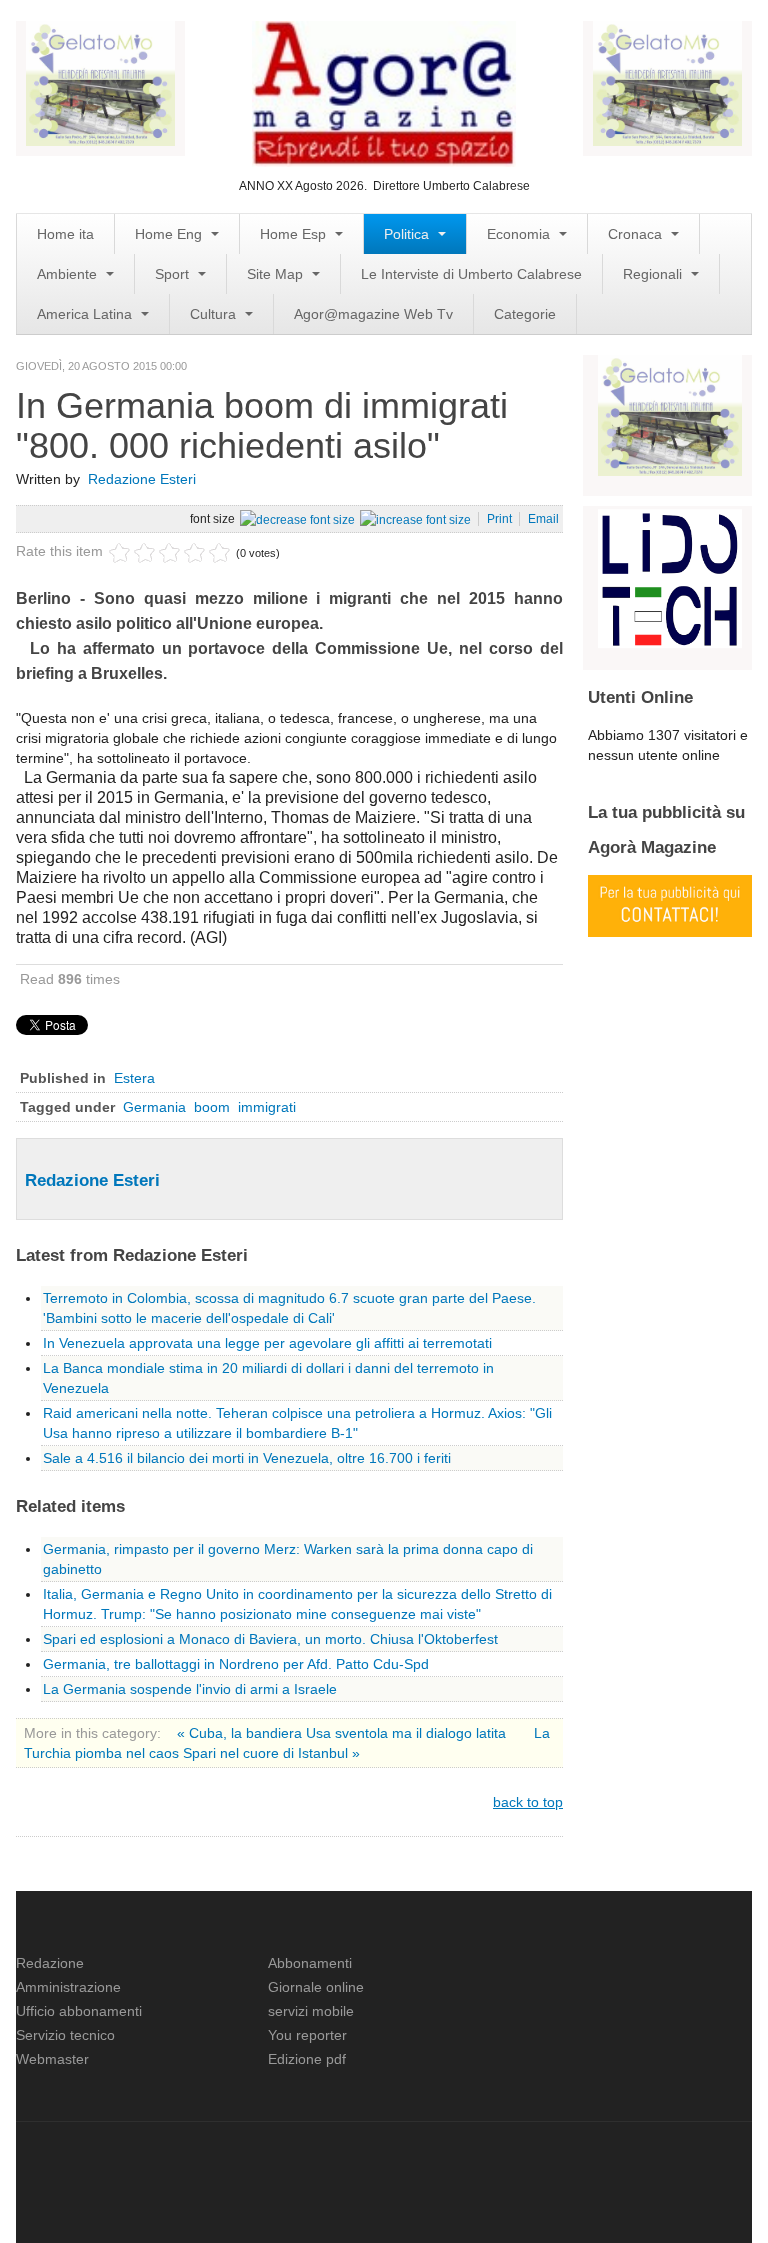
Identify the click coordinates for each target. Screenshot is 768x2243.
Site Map (277, 274)
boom (212, 1107)
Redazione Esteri (142, 479)
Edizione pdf (307, 2059)
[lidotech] (670, 577)
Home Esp (295, 234)
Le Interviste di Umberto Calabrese (471, 274)
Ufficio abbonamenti (79, 2011)
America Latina (86, 314)
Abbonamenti (310, 1963)
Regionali (654, 274)
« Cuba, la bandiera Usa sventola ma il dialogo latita (343, 1733)
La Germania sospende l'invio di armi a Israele (190, 1689)
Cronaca (637, 234)
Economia (520, 234)
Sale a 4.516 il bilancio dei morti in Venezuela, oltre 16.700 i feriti (247, 1458)
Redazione (50, 1963)
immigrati (267, 1107)
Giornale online (316, 1987)
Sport (174, 274)
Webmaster (52, 2059)
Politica (408, 234)
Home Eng (170, 234)
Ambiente (69, 274)
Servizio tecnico (65, 2035)
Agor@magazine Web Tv (373, 314)
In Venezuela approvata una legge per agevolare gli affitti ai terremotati (267, 1343)
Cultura (215, 314)
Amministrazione (68, 1987)
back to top (528, 1802)
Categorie (525, 314)
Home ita (65, 234)
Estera (134, 1078)
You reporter (307, 2035)
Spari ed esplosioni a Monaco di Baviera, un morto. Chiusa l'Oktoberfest (270, 1639)
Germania (154, 1107)
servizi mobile (311, 2011)
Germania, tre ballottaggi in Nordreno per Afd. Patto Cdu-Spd (236, 1664)
